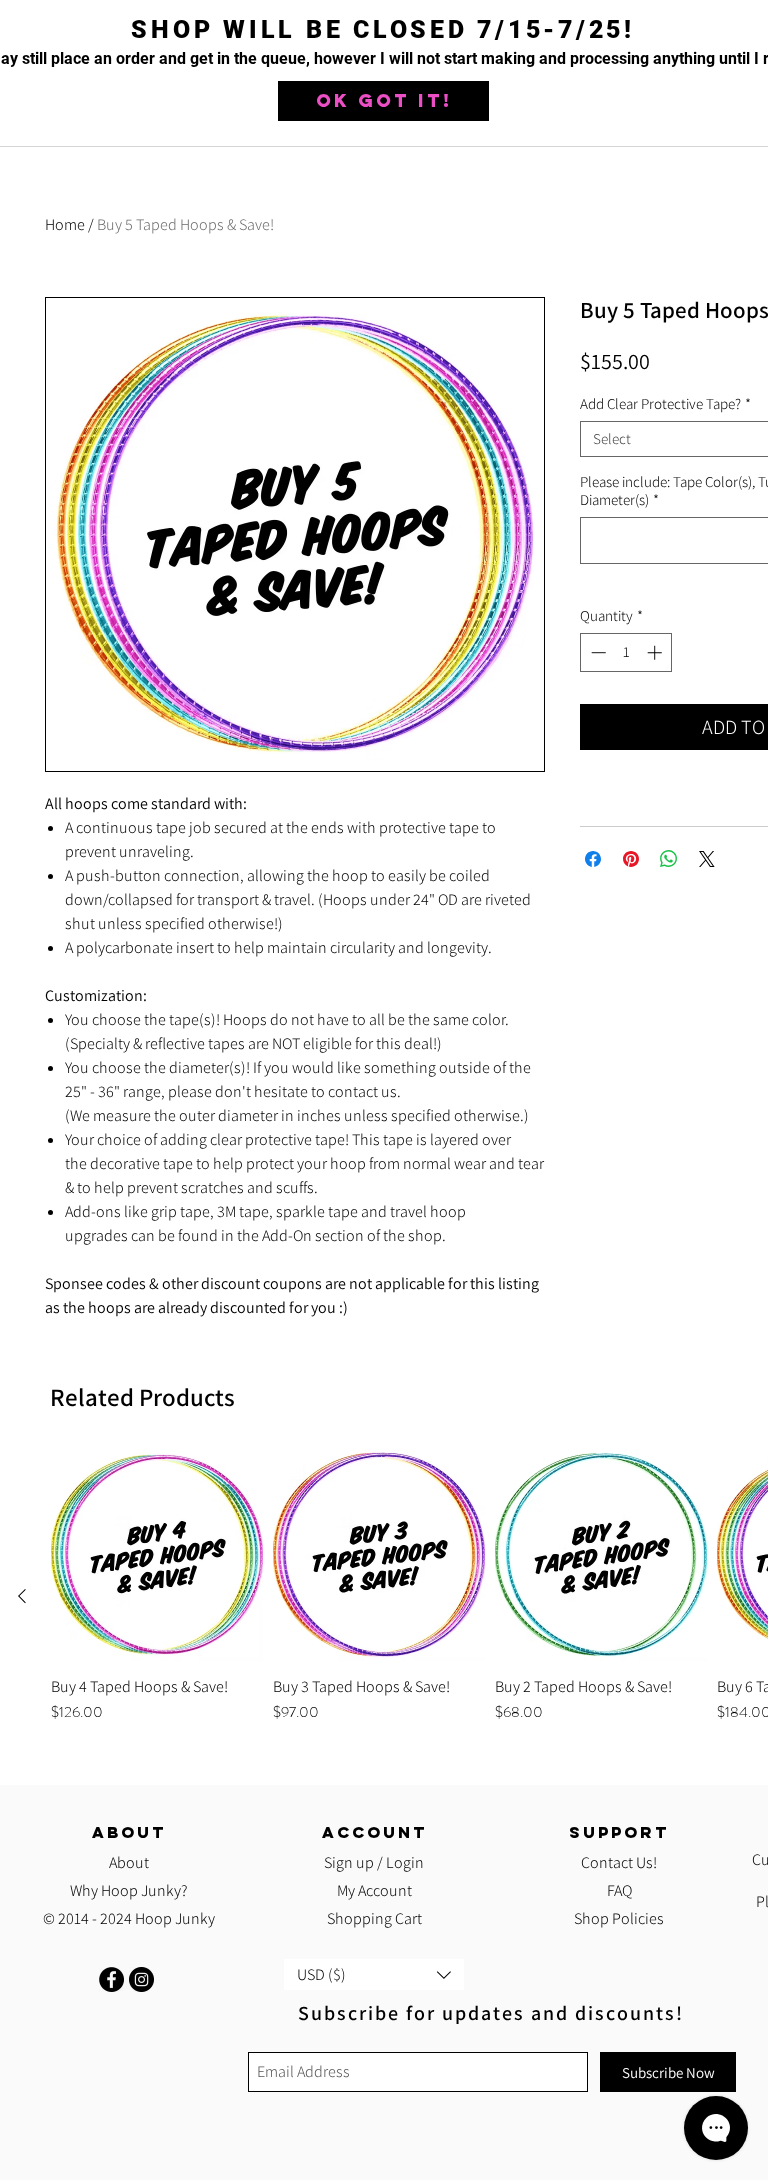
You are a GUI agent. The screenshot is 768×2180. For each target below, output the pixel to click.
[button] (383, 101)
